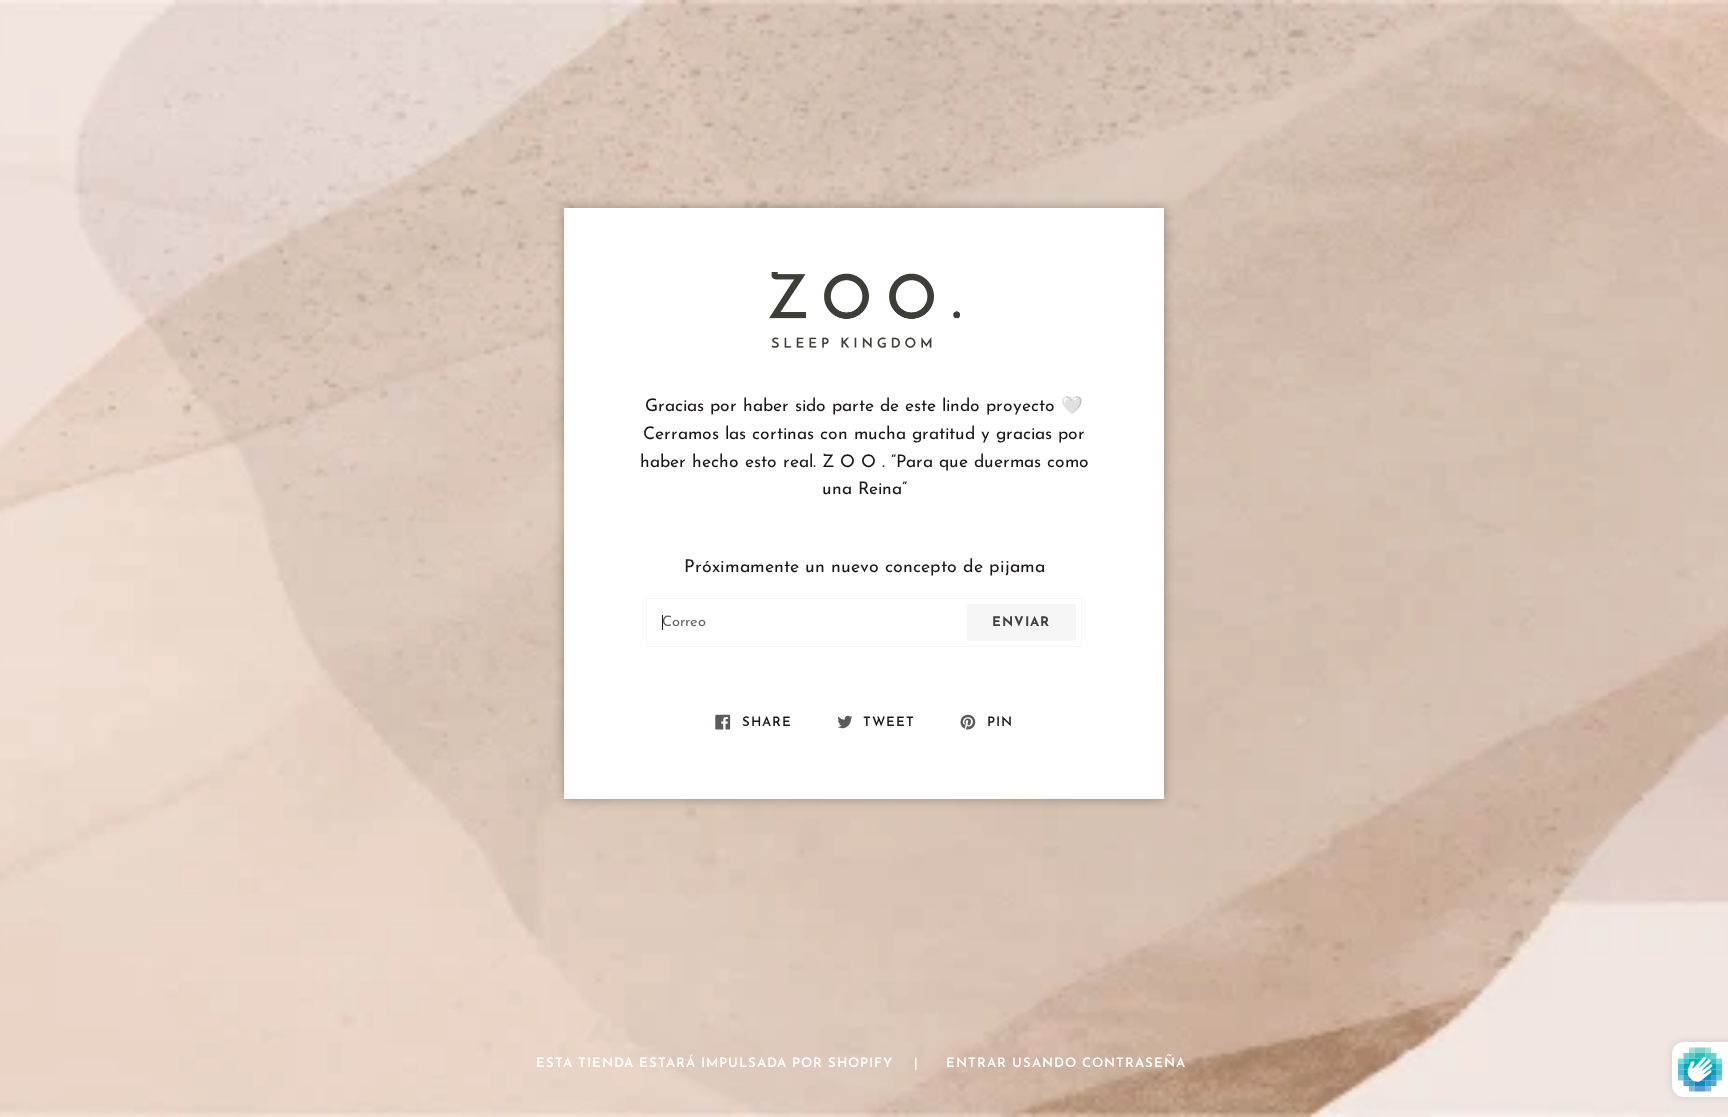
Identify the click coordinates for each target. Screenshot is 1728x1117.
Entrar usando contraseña (1066, 1063)
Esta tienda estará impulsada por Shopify (717, 1063)
